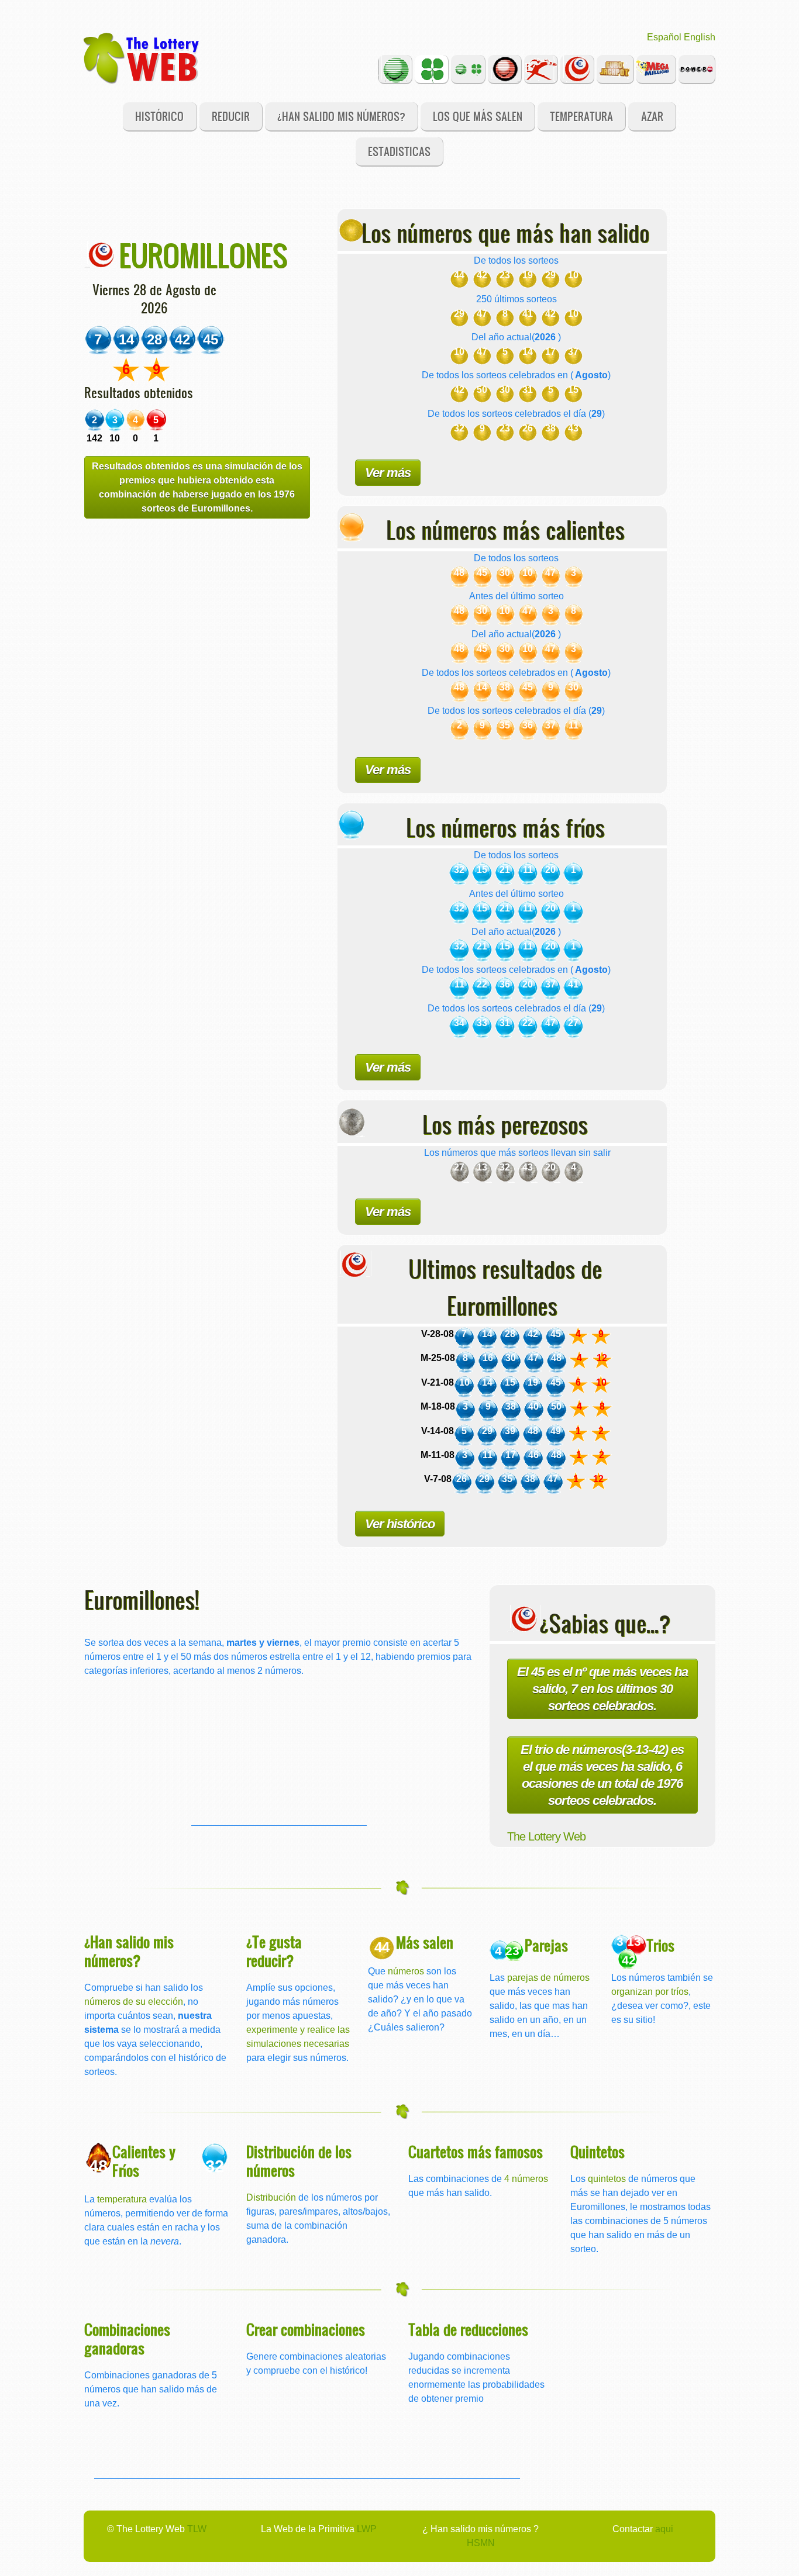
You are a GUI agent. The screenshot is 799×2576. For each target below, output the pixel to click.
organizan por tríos (650, 1992)
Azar (652, 116)
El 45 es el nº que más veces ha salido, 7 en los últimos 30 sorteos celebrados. (602, 1689)
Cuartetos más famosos (476, 2151)
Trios (660, 1945)
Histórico (159, 116)
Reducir (231, 116)
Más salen (425, 1942)
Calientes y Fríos (144, 2161)
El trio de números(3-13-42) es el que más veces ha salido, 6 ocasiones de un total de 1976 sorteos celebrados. (602, 1775)
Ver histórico (400, 1524)
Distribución (271, 2197)
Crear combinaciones (306, 2329)
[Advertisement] (279, 1752)
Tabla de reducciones (468, 2329)
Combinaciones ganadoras (127, 2338)
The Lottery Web (546, 1836)
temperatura (122, 2199)
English (700, 37)
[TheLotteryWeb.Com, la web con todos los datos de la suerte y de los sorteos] (142, 57)
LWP (367, 2529)
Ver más (388, 473)
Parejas (546, 1945)
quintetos (607, 2179)
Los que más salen (478, 116)
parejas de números (548, 1978)
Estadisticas (399, 151)
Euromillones (203, 255)
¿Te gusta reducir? (274, 1951)
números (406, 1971)
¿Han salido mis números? (341, 116)
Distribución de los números (299, 2161)
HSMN (481, 2543)
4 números (526, 2179)
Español (664, 37)
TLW (197, 2529)
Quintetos (597, 2151)
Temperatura (581, 116)
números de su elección (134, 2002)
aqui (664, 2529)
